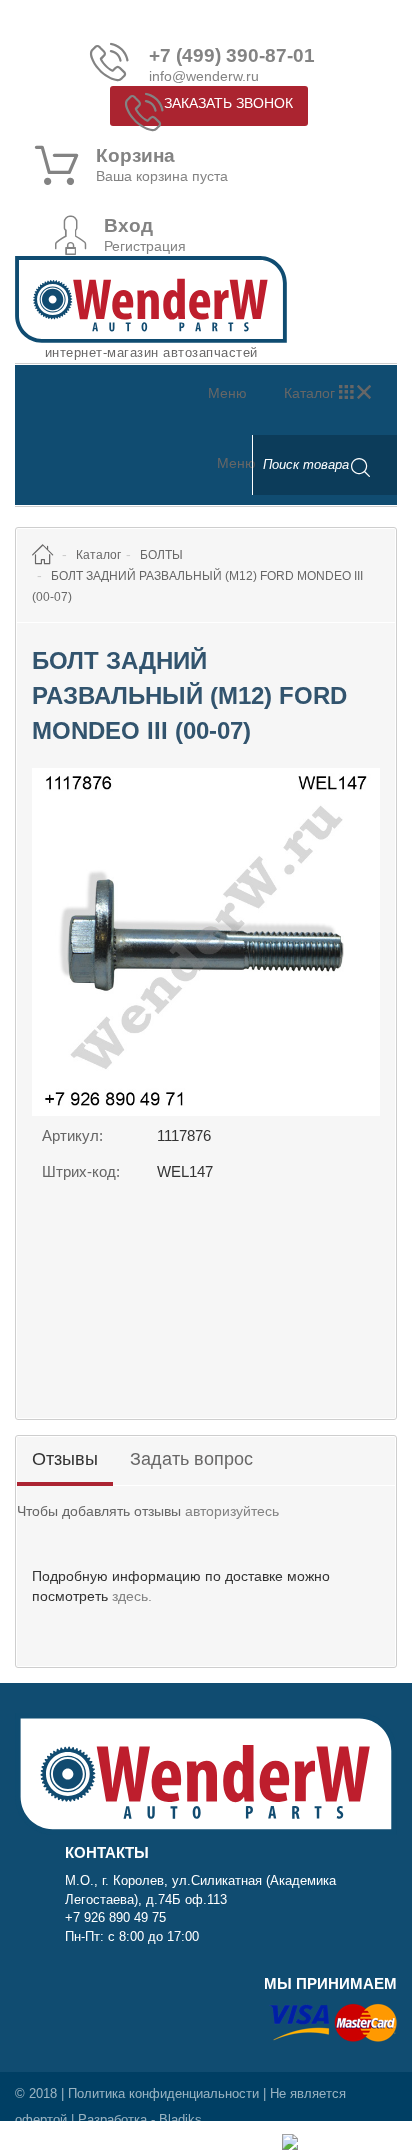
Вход (128, 226)
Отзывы (65, 1459)
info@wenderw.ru (204, 76)
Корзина (135, 156)
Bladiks (180, 2119)
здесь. (132, 1596)
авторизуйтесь (232, 1511)
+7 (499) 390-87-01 (232, 56)
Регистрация (145, 246)
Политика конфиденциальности (163, 2093)
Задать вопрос (191, 1459)
